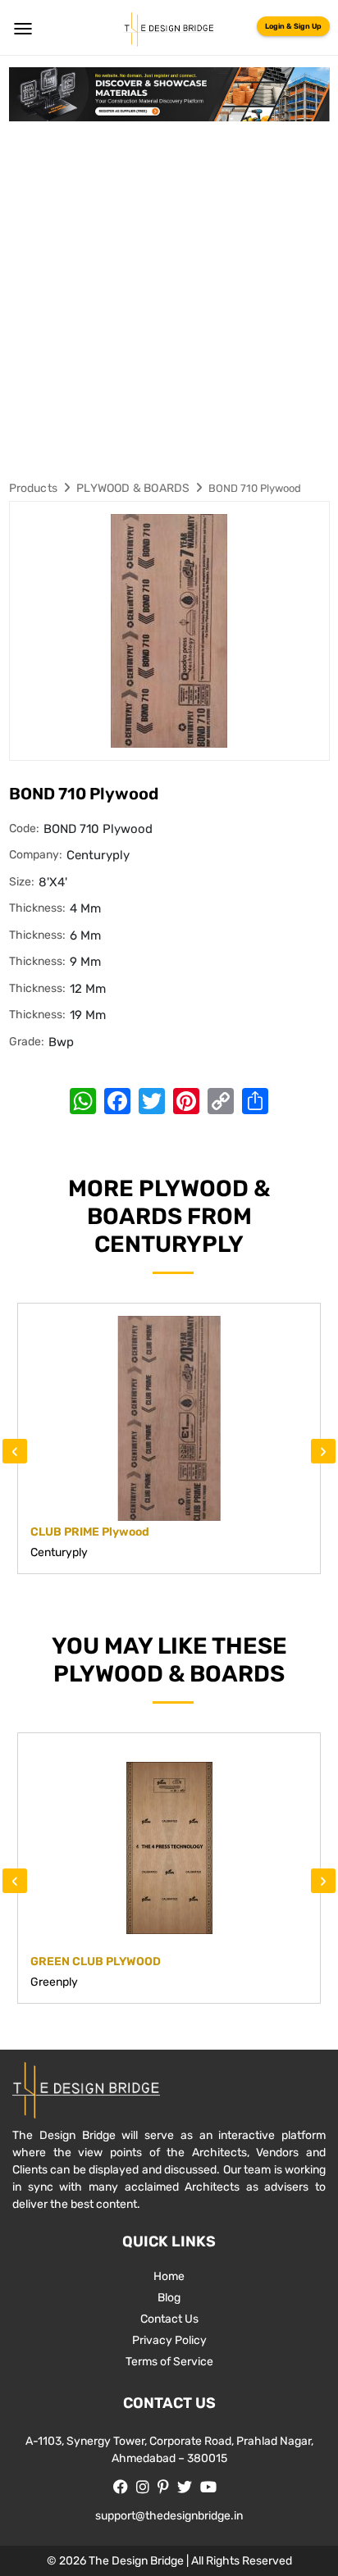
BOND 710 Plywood (255, 488)
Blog (169, 2298)
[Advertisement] (169, 298)
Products (34, 488)
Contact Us (169, 2319)
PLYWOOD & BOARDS (133, 488)
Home (169, 2276)
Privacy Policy (169, 2340)
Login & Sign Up (293, 26)
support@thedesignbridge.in (169, 2516)
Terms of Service (169, 2362)
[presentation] (15, 1451)
